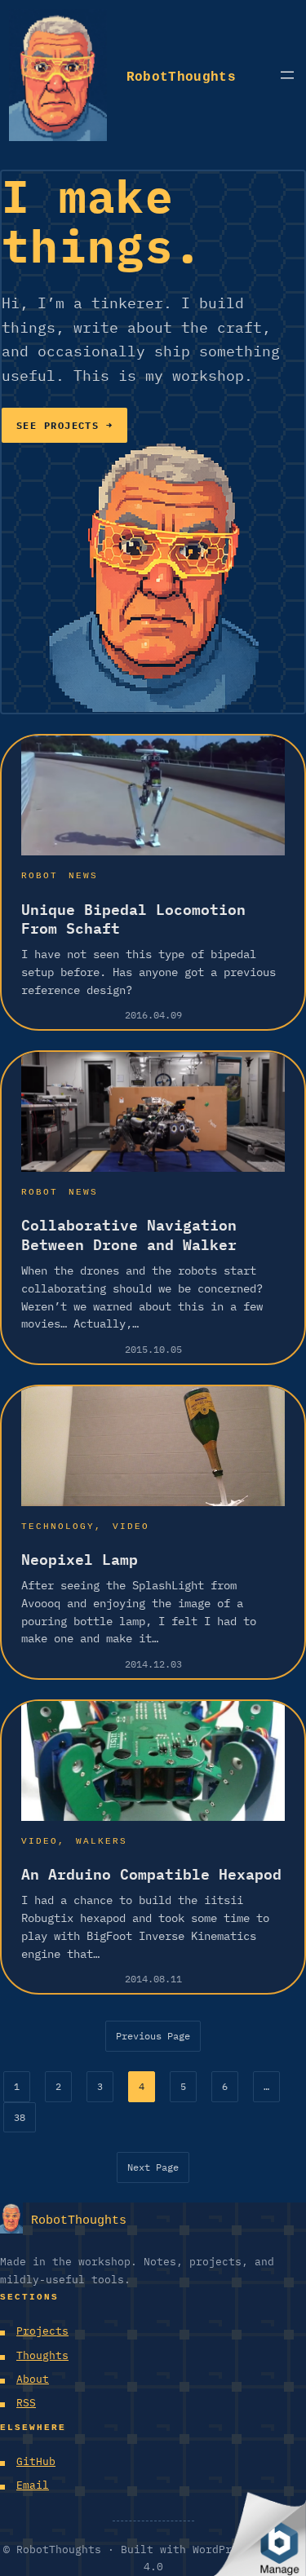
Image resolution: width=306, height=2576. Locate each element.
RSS (26, 2403)
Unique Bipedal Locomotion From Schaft (133, 919)
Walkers (102, 1839)
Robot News (60, 874)
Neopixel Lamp (80, 1560)
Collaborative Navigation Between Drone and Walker (129, 1235)
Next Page (153, 2167)
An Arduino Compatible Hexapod (151, 1874)
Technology (58, 1524)
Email (33, 2485)
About (33, 2379)
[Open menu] (287, 75)
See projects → (64, 425)
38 (20, 2117)
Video (131, 1524)
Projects (42, 2331)
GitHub (36, 2461)
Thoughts (42, 2355)
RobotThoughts (181, 74)
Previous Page (153, 2036)
